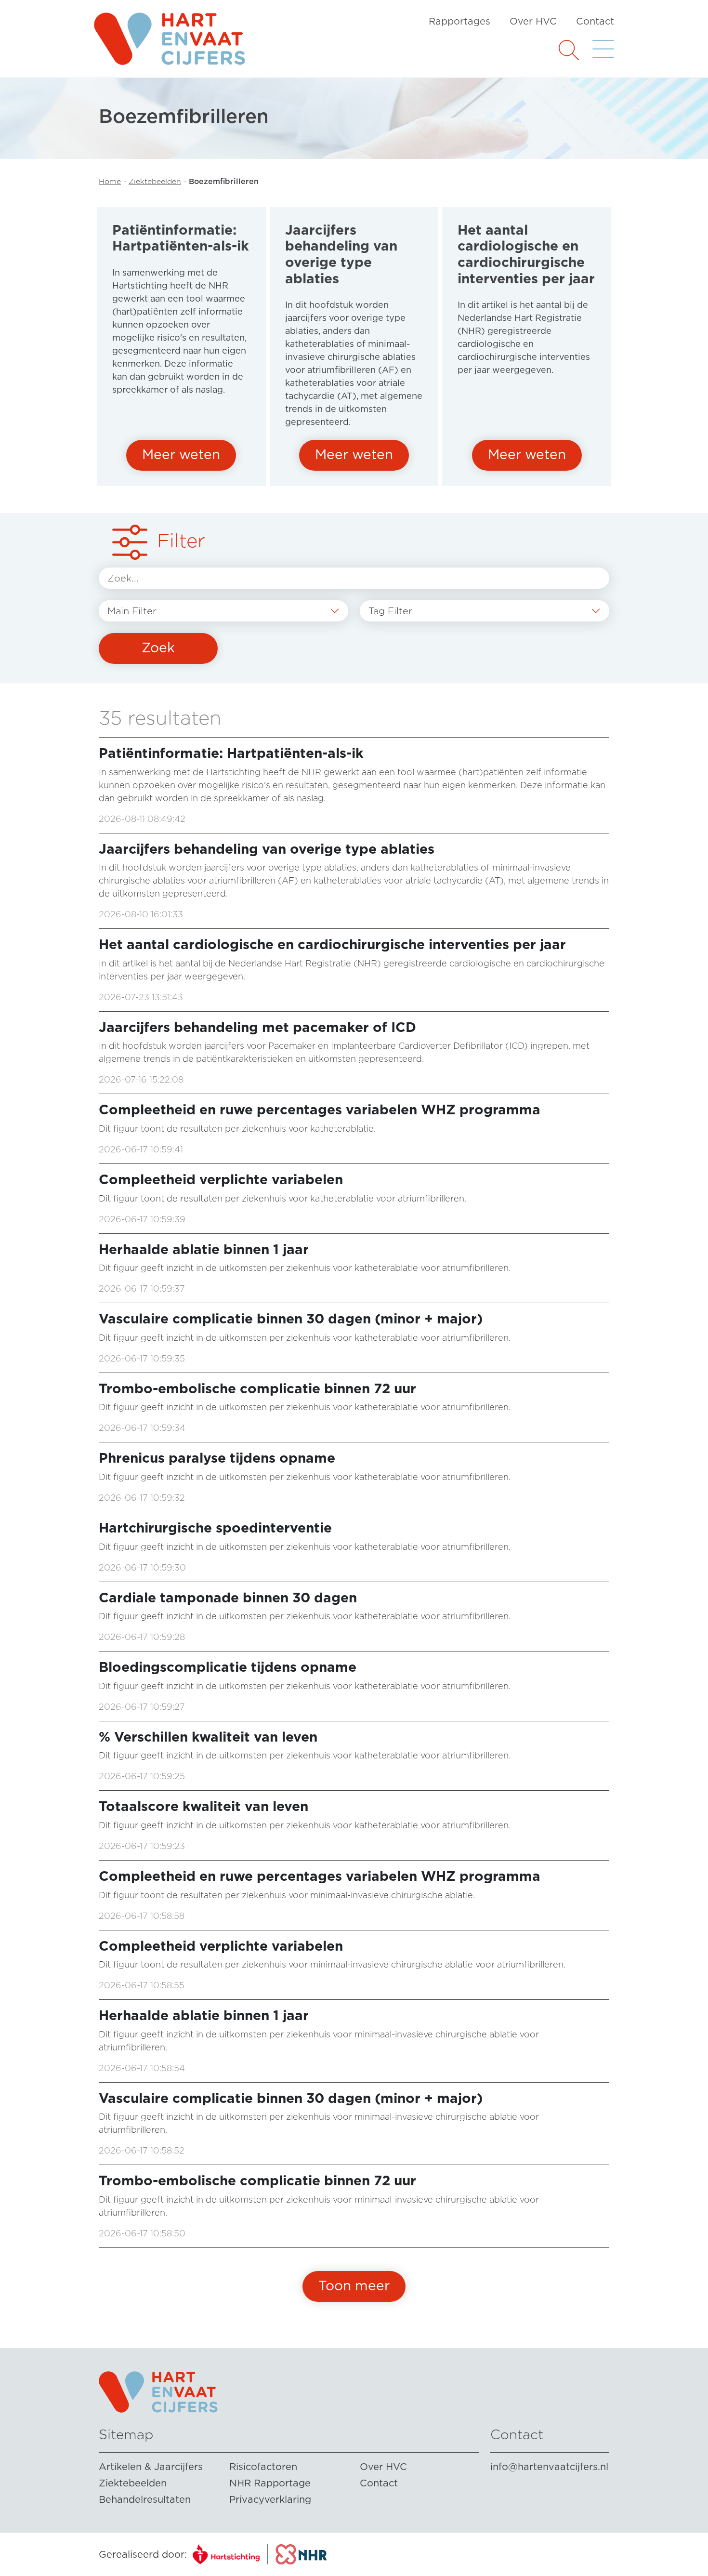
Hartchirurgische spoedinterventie (215, 1528)
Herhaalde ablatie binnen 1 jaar (204, 1249)
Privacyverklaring (270, 2499)
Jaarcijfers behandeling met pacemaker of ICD (257, 1027)
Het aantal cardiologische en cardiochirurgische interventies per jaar (332, 944)
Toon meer (354, 2285)
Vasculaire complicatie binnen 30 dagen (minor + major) (291, 1319)
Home (110, 181)
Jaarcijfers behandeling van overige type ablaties (267, 849)
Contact (595, 21)
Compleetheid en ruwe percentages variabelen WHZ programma (320, 1110)
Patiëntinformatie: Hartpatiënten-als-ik (231, 753)
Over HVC (533, 21)
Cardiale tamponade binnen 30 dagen (228, 1598)
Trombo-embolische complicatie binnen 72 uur (257, 1388)
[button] (569, 49)
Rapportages (459, 21)
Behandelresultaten (145, 2499)
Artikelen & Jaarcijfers (151, 2467)
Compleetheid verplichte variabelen (221, 1179)
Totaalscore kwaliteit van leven (203, 1806)
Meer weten (181, 454)
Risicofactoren (263, 2467)
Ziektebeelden (155, 181)
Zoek (158, 647)
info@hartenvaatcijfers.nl (549, 2467)
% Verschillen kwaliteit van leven (208, 1737)
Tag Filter (390, 611)
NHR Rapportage (270, 2483)
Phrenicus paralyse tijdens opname (217, 1458)
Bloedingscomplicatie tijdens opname (228, 1667)
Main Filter (132, 611)
